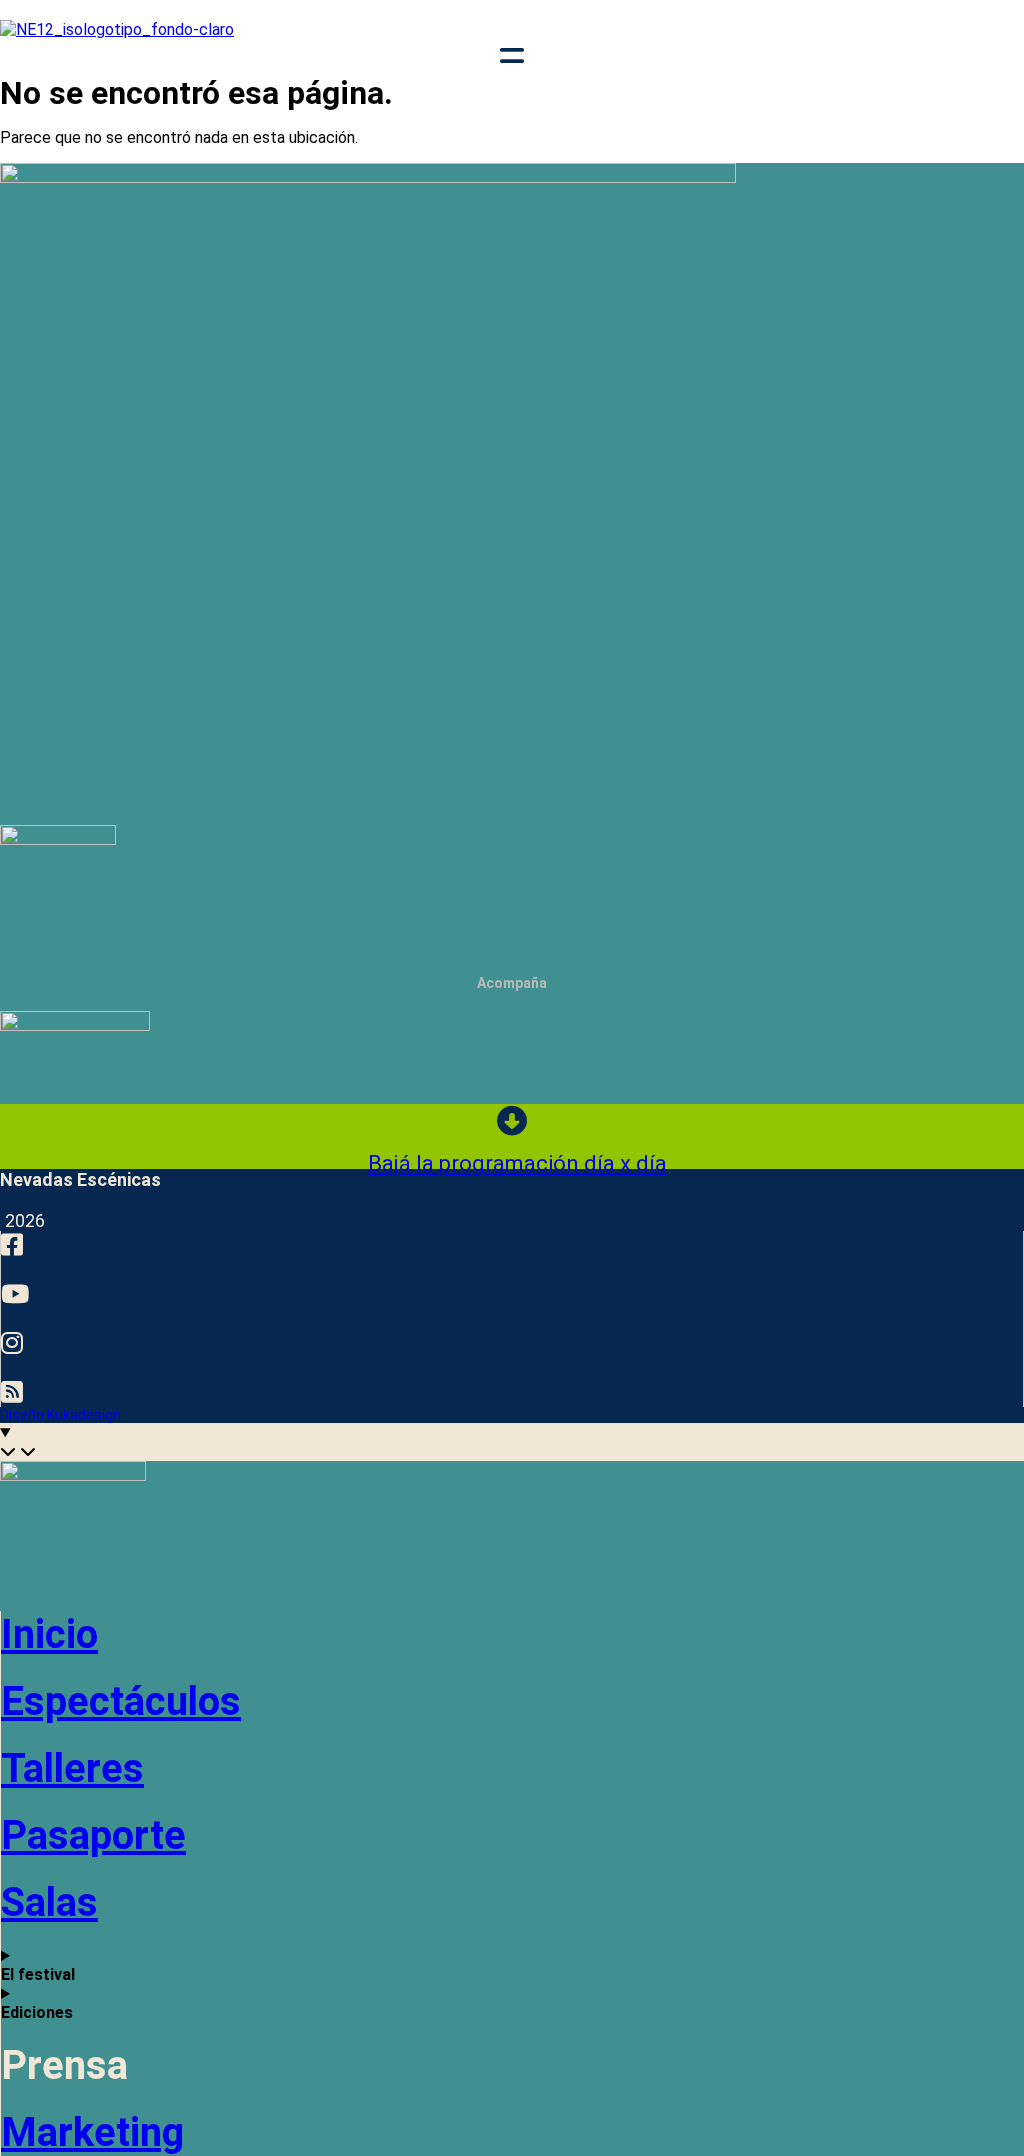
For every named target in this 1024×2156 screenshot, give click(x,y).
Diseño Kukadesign (60, 1415)
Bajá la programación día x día (517, 1163)
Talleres (72, 1768)
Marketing (92, 2132)
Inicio (49, 1634)
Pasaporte (93, 1835)
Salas (49, 1902)
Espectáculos (121, 1701)
